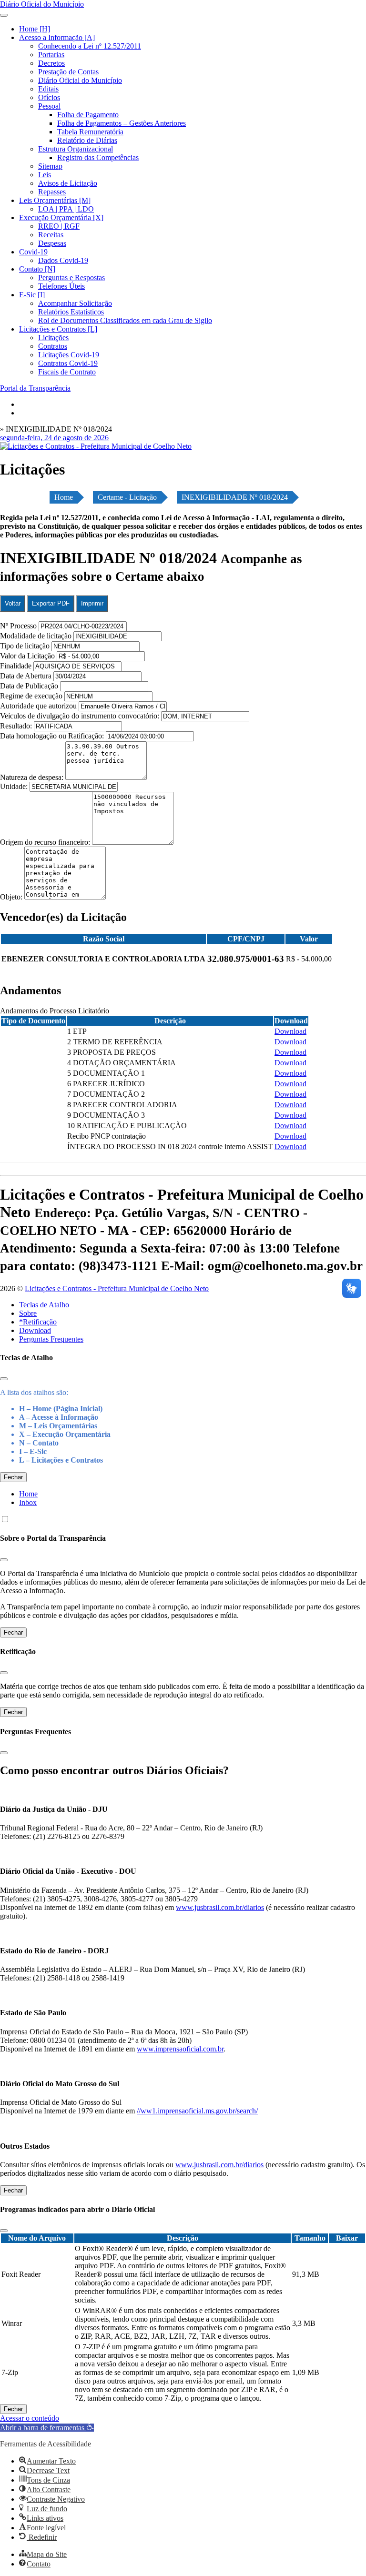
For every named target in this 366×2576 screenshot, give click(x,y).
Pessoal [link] (49, 106)
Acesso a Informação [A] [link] (57, 37)
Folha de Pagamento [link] (88, 115)
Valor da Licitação (27, 656)
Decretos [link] (51, 63)
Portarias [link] (51, 55)
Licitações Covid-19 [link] (69, 355)
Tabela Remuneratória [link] (90, 132)
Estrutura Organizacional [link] (76, 149)
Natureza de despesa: (33, 777)
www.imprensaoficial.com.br (180, 2049)
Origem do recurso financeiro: (46, 842)
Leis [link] (45, 175)
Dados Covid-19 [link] (63, 260)
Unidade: (15, 786)
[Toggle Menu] (4, 15)
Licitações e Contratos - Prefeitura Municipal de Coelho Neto (117, 1288)
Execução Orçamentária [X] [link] (61, 217)
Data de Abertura (26, 676)
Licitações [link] (53, 338)
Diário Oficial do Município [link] (80, 80)
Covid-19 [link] (33, 252)
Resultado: (16, 726)
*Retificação (38, 1322)
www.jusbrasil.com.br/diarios (220, 1907)
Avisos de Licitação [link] (68, 183)
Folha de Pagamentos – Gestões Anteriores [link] (122, 123)
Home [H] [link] (35, 29)
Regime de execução (31, 696)
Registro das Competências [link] (98, 157)
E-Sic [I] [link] (32, 295)
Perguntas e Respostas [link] (71, 278)
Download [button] (290, 1031)
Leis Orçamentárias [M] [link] (55, 200)
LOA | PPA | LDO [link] (66, 209)
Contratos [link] (53, 346)
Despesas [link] (52, 243)
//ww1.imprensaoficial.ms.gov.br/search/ (197, 2111)
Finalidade (16, 666)
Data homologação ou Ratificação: (52, 736)
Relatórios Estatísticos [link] (71, 312)
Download (35, 1330)
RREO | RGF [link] (59, 226)
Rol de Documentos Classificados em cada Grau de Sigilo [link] (125, 320)
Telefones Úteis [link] (61, 286)
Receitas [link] (51, 235)
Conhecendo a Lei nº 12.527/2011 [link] (90, 46)
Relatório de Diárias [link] (87, 140)
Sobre (28, 1313)
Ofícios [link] (49, 97)
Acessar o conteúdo (30, 2418)
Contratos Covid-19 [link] (68, 363)
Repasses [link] (52, 192)
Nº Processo (19, 626)
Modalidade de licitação (36, 636)
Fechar (13, 1477)
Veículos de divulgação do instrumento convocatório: (80, 716)
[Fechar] (4, 1379)
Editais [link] (48, 89)
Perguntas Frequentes (51, 1339)
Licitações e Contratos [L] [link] (58, 329)
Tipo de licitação (25, 646)
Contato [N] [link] (37, 269)
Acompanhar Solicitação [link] (75, 303)
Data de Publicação (29, 686)
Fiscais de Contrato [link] (67, 372)
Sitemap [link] (50, 166)
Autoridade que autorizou (38, 706)
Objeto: (12, 897)
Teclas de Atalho (44, 1305)
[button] (47, 2428)
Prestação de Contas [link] (68, 72)
